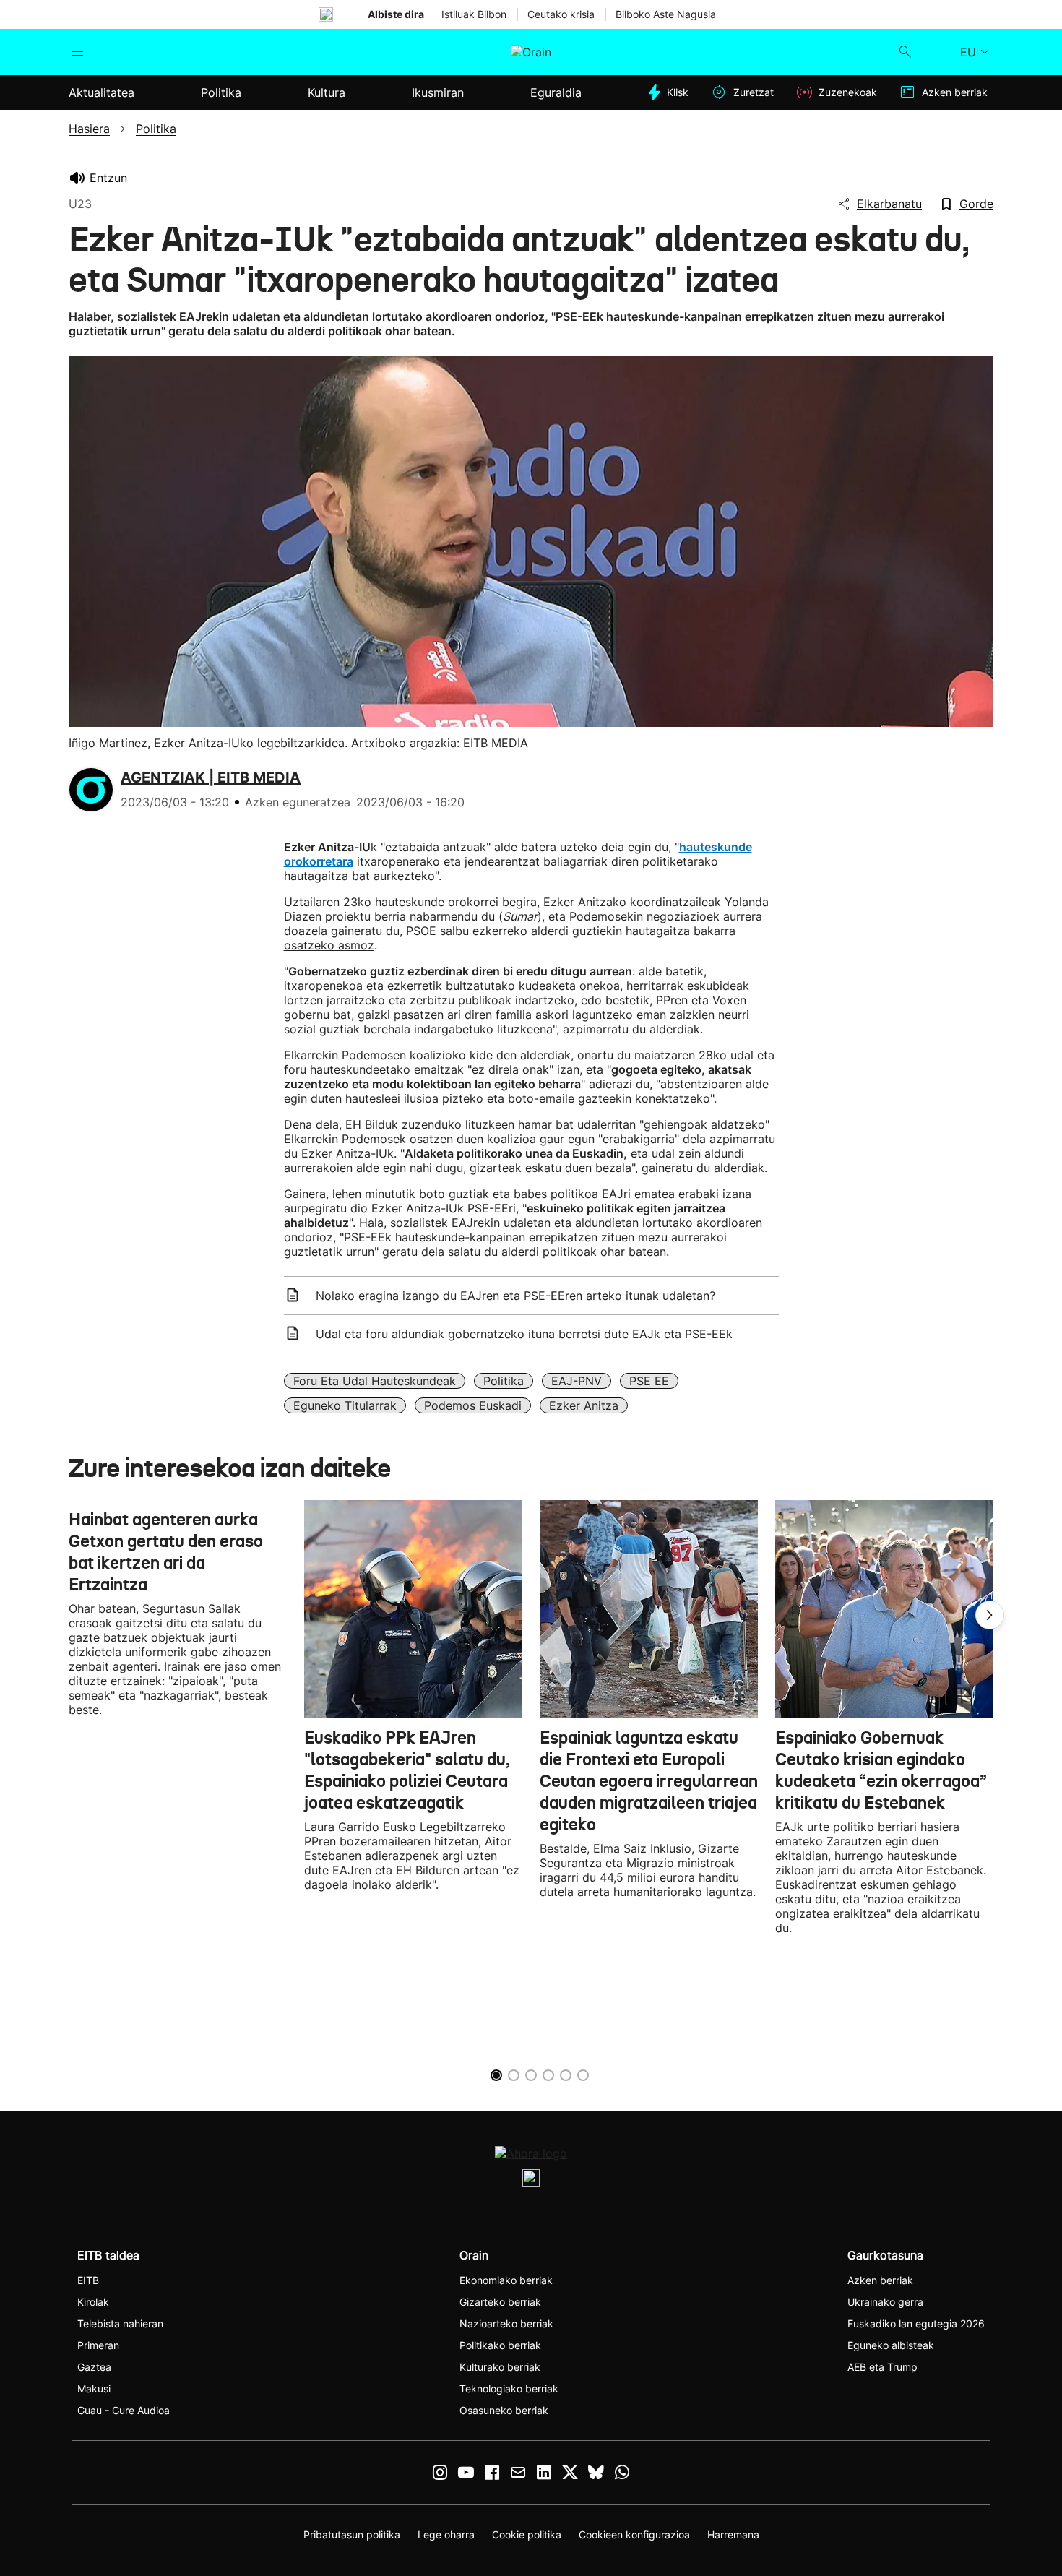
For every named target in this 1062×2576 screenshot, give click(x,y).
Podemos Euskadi (473, 1405)
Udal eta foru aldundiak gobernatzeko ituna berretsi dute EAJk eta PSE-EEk (524, 1334)
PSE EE (649, 1381)
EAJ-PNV (577, 1381)
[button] (990, 1615)
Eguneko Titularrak (345, 1405)
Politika (504, 1381)
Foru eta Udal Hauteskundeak (375, 1381)
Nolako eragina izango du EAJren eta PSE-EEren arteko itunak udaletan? (515, 1296)
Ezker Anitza (584, 1405)
